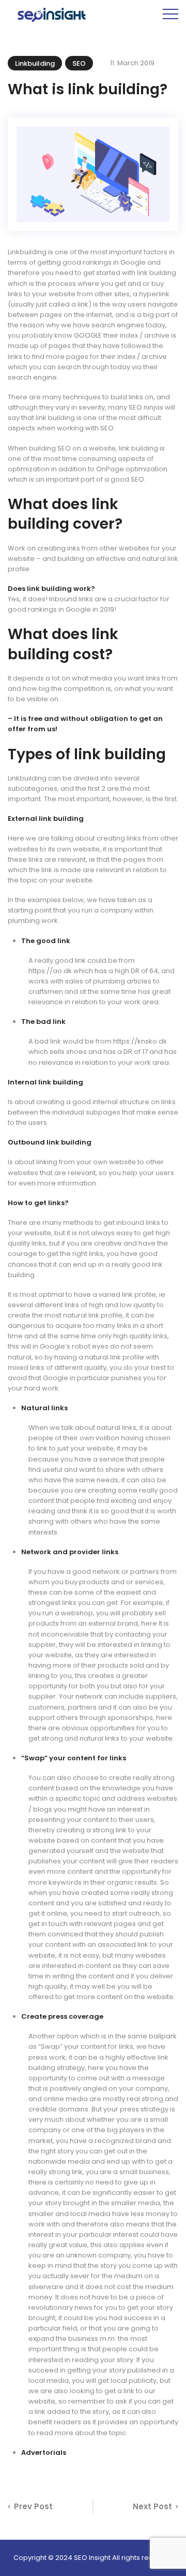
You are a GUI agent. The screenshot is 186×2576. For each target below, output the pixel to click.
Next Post (152, 2506)
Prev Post (33, 2506)
